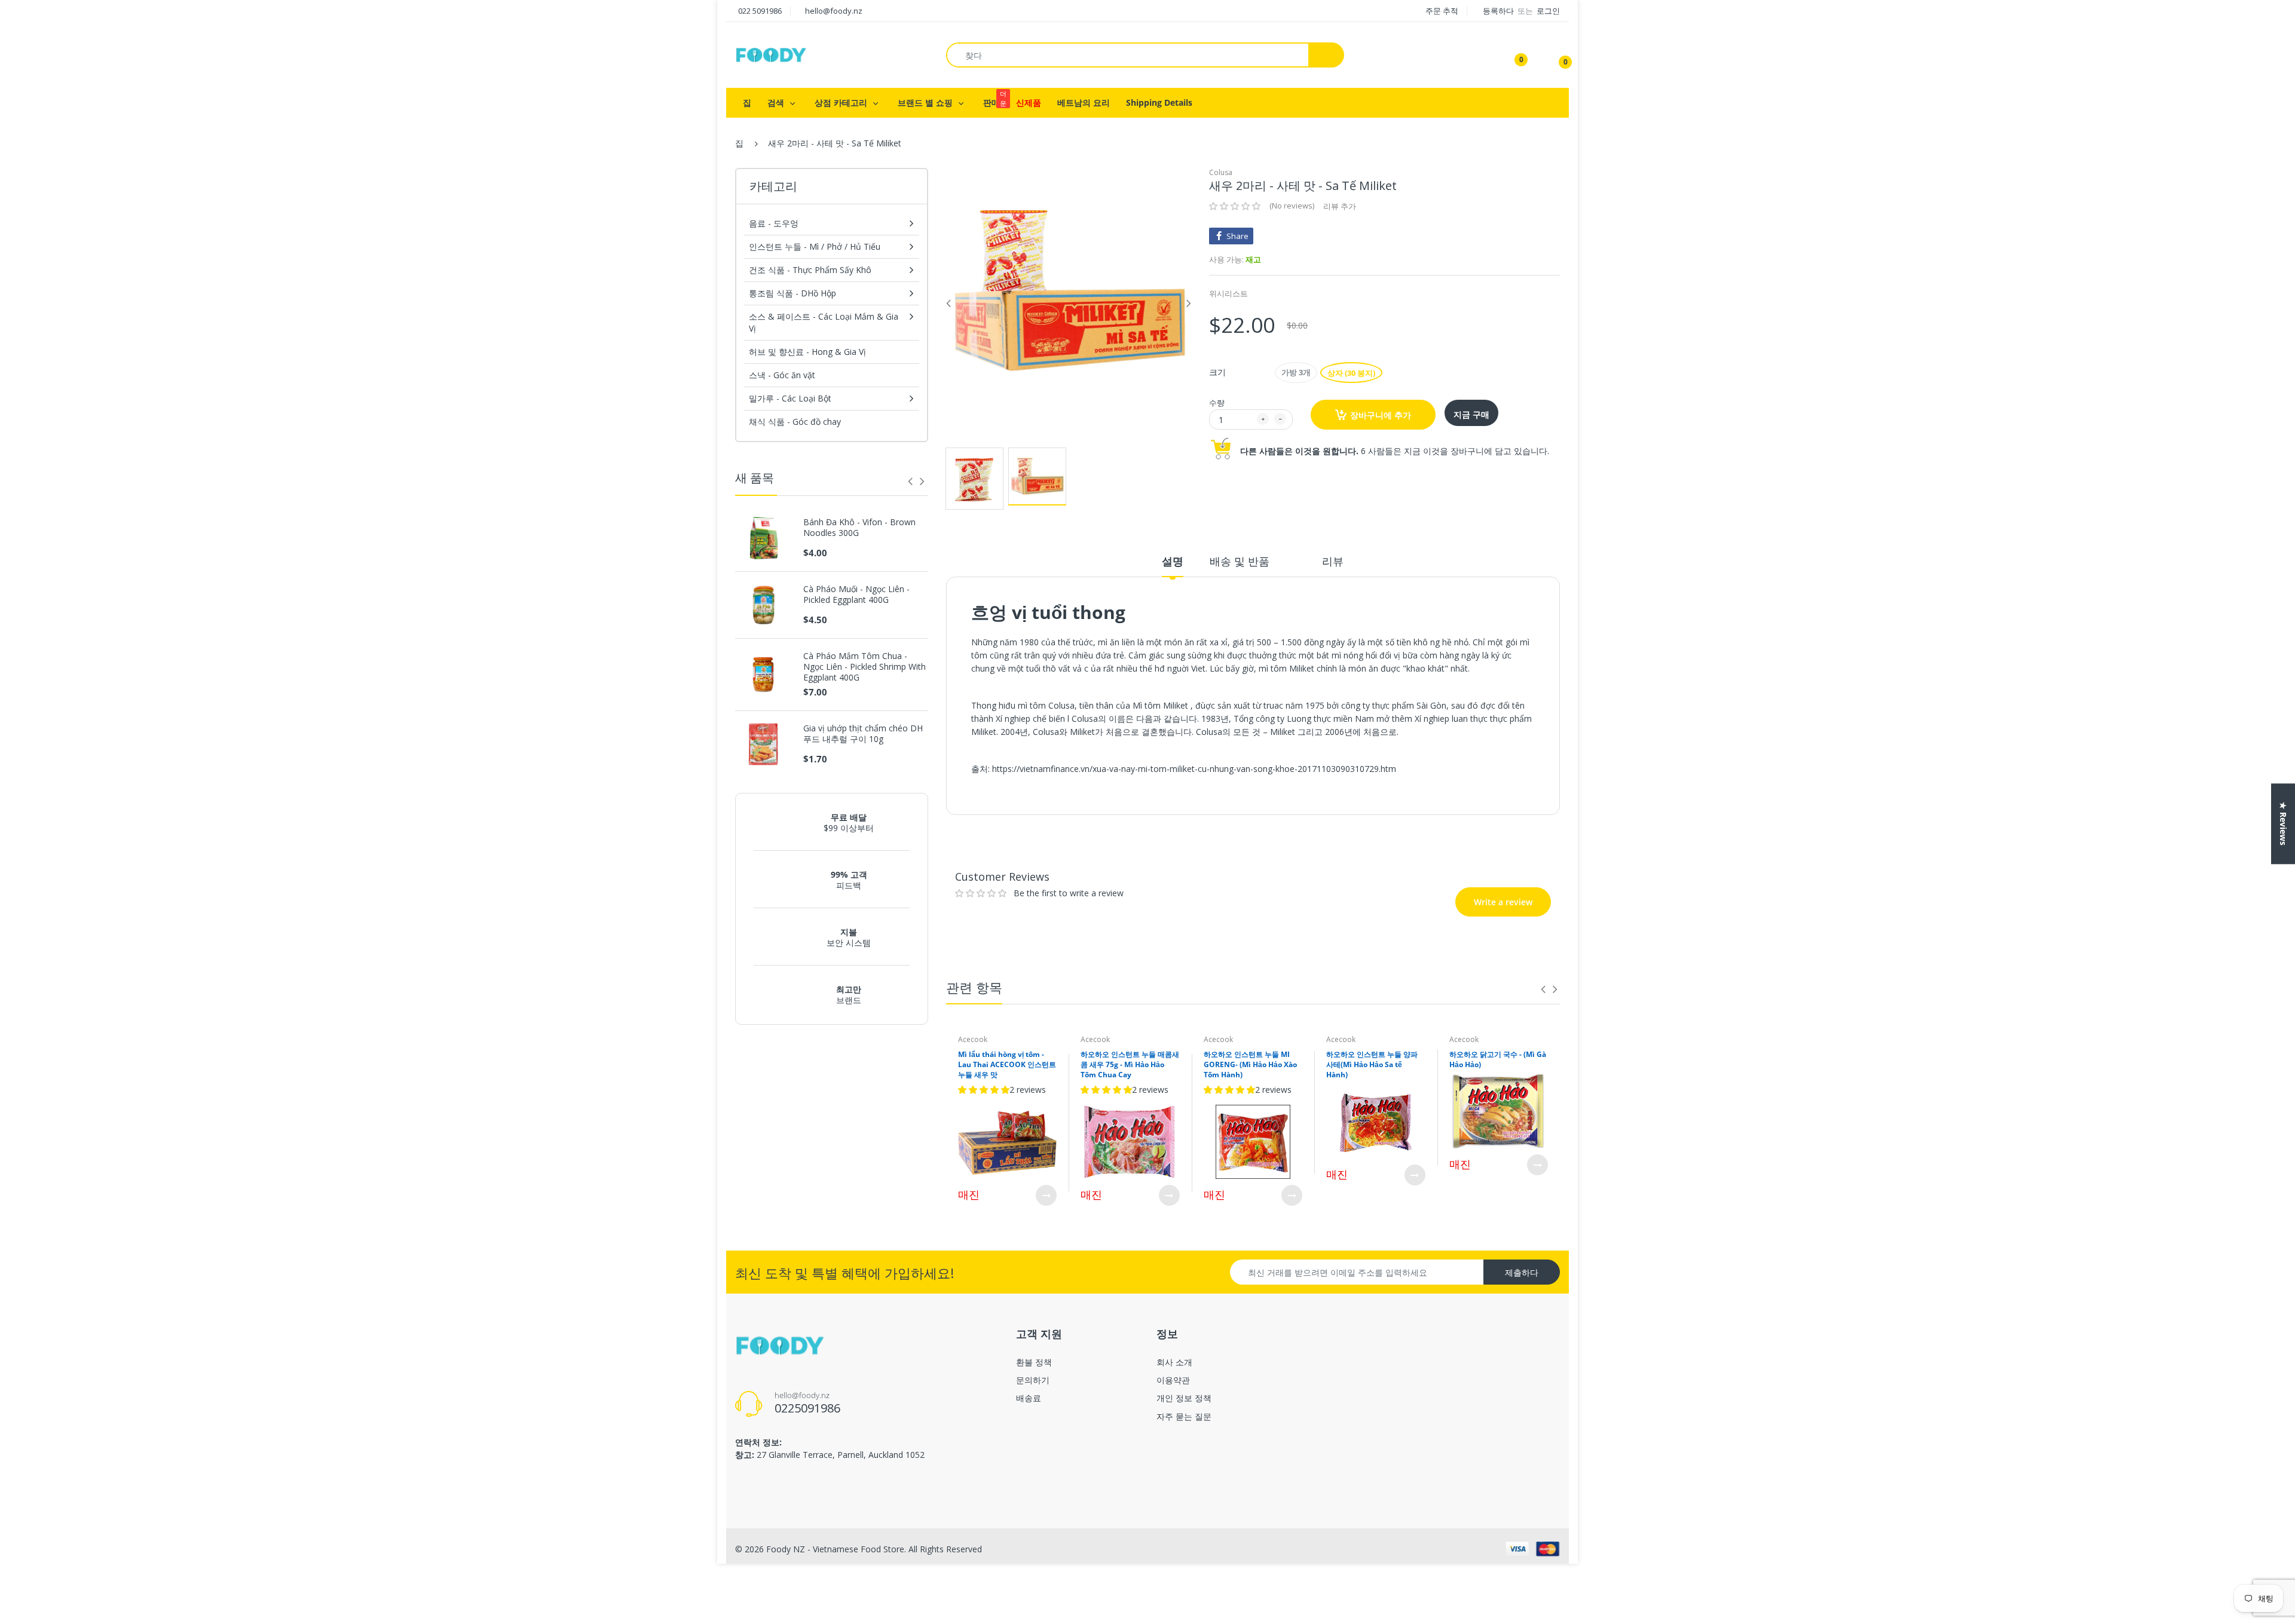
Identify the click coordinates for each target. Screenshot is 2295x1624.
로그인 (1548, 11)
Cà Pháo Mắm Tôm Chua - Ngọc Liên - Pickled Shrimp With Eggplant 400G (865, 667)
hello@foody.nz (834, 11)
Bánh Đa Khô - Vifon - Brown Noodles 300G (859, 528)
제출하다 (1522, 1272)
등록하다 (1499, 11)
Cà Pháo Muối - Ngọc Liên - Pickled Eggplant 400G (856, 595)
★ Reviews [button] (2283, 824)
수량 (1217, 403)
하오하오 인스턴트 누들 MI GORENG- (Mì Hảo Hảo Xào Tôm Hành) (1250, 1064)
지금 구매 (1471, 414)
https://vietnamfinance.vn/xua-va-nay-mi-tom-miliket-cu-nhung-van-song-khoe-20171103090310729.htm (1194, 769)
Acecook (973, 1039)
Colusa (1221, 172)
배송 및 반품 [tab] (1240, 561)
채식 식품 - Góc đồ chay (795, 422)
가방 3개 (1296, 372)
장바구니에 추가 (1381, 415)
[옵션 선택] (1046, 1195)
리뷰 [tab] (1333, 561)
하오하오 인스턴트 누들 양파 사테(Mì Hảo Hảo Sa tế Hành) (1372, 1064)
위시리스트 (1228, 293)
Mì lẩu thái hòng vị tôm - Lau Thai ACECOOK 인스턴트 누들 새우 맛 (1007, 1064)
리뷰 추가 (1340, 206)
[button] (1235, 206)
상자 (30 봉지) (1351, 373)
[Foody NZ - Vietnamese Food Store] (771, 54)
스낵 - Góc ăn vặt (782, 375)
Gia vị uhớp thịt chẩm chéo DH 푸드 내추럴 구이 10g (863, 734)
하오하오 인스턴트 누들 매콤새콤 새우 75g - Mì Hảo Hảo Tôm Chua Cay (1130, 1064)
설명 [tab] (1173, 561)
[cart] (1557, 55)
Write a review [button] (1477, 831)
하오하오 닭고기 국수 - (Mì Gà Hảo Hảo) (1498, 1059)
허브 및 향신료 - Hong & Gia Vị (807, 352)
